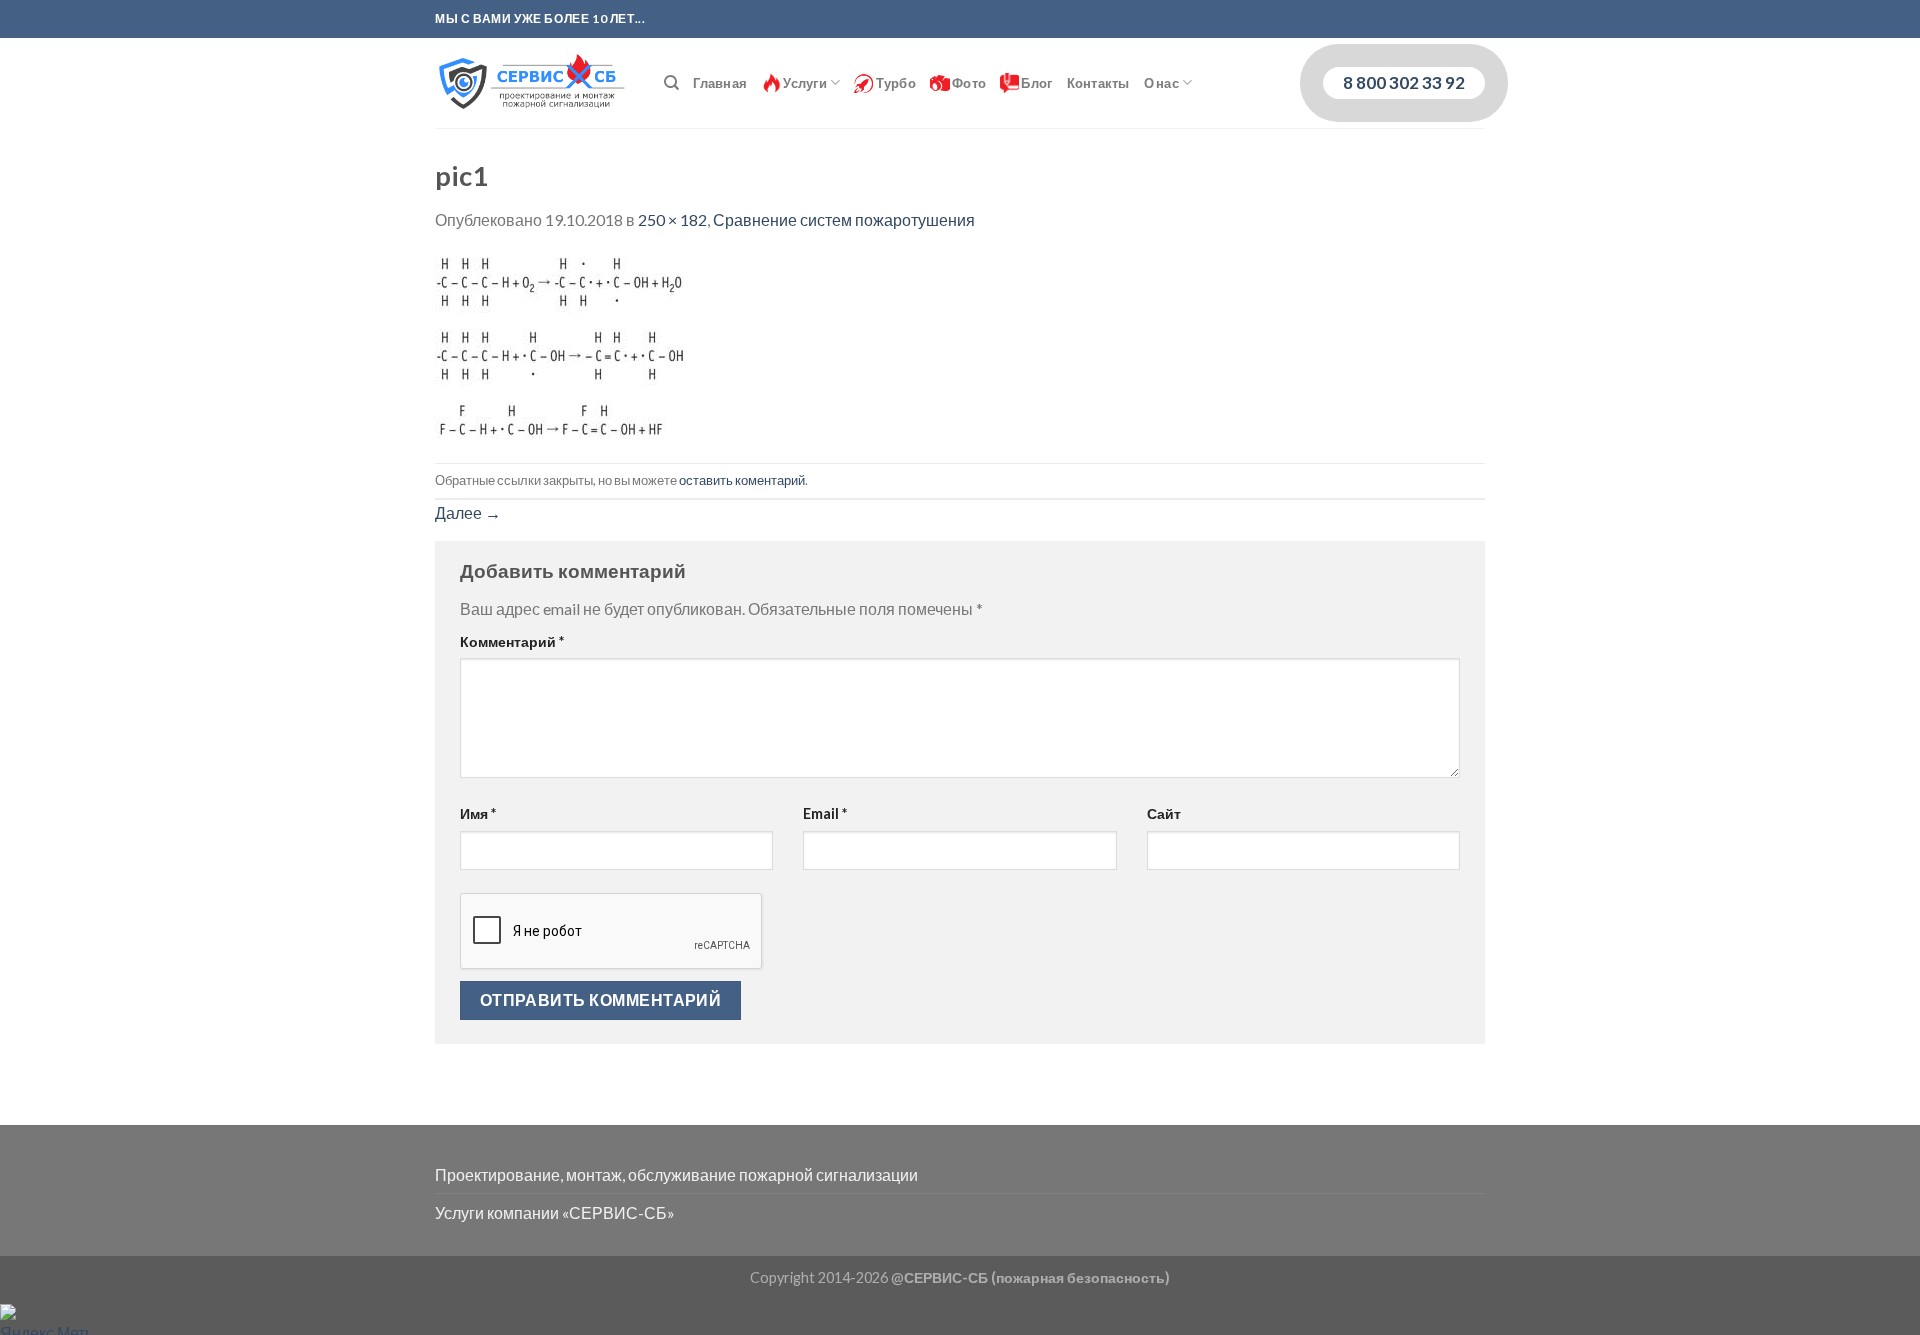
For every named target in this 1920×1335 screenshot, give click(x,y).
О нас (1161, 83)
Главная (720, 83)
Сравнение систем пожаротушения (844, 219)
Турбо (894, 83)
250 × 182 (672, 219)
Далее (468, 512)
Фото (968, 83)
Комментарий (512, 641)
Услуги (804, 83)
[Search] (671, 83)
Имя (478, 813)
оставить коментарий (742, 480)
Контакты (1098, 83)
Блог (1035, 83)
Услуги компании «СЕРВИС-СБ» (555, 1212)
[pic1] (560, 345)
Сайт (1164, 813)
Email (825, 813)
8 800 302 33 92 (1404, 82)
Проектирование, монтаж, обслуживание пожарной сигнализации (676, 1174)
